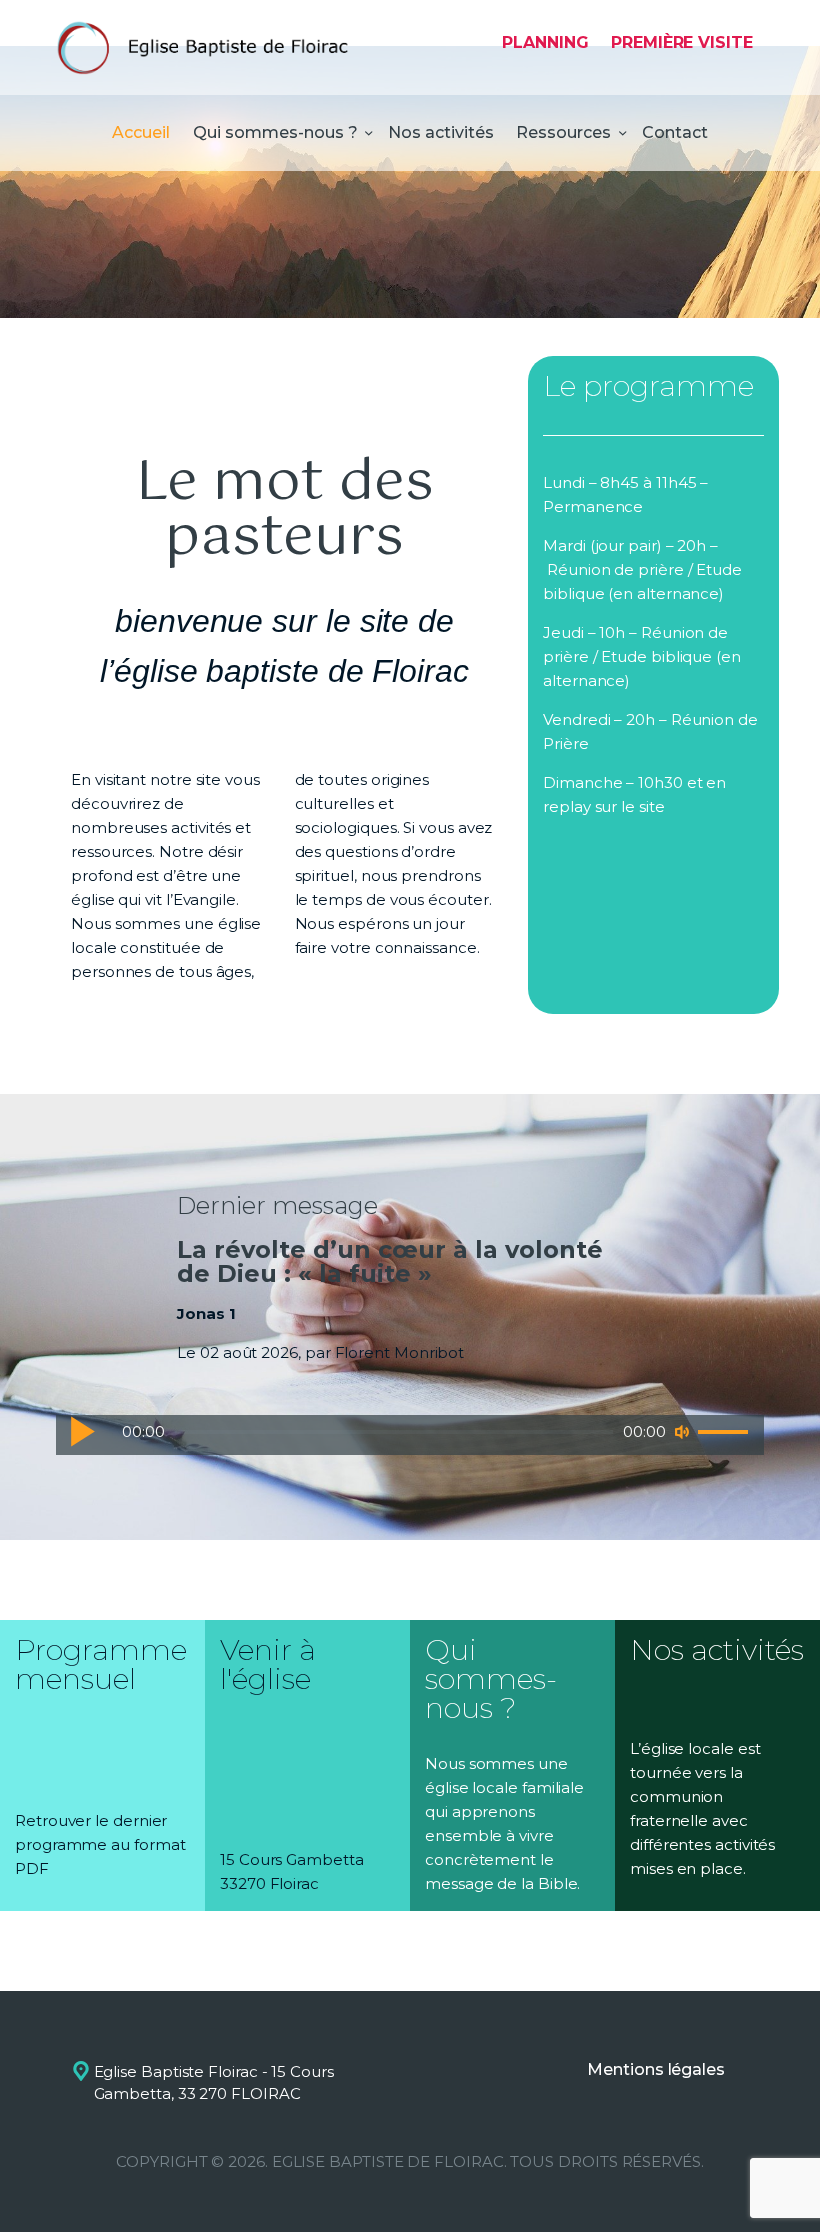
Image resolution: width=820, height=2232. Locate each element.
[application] (410, 1435)
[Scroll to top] (785, 2184)
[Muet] (682, 1432)
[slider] (726, 1433)
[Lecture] (82, 1431)
